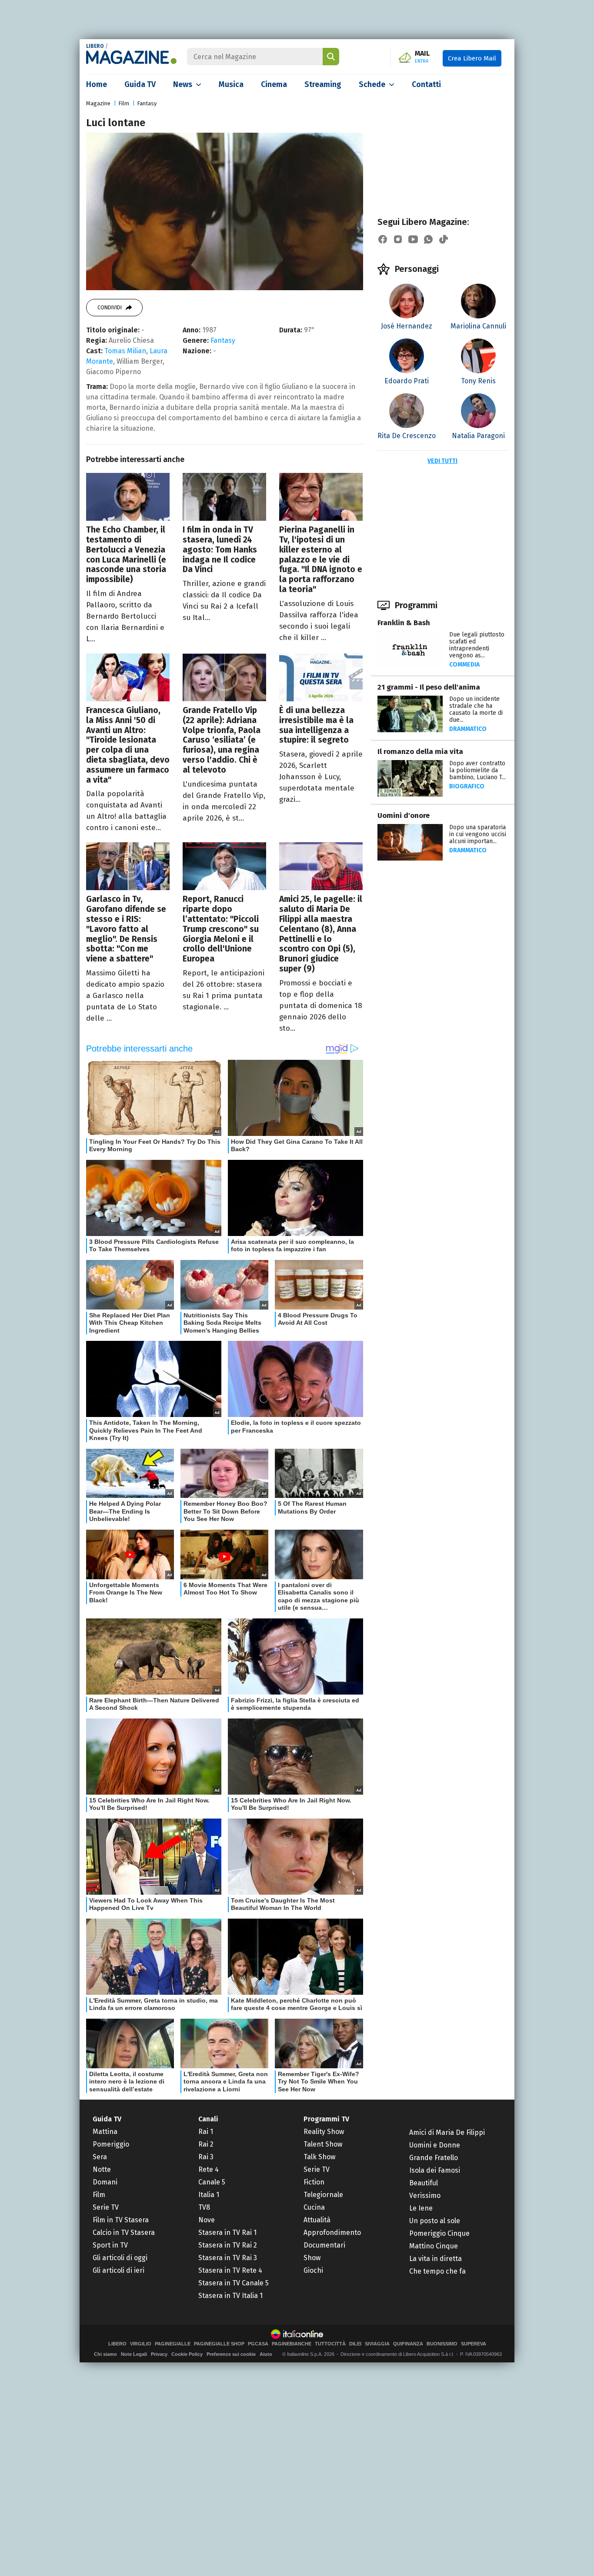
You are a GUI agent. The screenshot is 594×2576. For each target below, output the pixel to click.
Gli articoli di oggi (120, 2258)
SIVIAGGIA (377, 2344)
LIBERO (95, 46)
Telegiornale (323, 2195)
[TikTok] (444, 239)
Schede (372, 84)
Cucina (314, 2207)
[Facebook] (383, 239)
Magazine (98, 103)
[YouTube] (413, 239)
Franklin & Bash (404, 623)
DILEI (355, 2344)
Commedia (464, 665)
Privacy (159, 2354)
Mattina (105, 2132)
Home (97, 84)
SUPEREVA (474, 2344)
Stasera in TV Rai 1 (227, 2233)
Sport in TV (110, 2245)
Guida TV (140, 84)
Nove (207, 2220)
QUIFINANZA (408, 2344)
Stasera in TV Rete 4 (230, 2270)
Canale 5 (212, 2182)
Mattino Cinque (434, 2246)
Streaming (323, 84)
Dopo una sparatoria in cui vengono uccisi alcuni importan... (478, 834)
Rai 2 (206, 2144)
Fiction (314, 2182)
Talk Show (319, 2157)
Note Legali (134, 2354)
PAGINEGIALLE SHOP (219, 2344)
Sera (100, 2157)
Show (312, 2258)
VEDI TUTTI (442, 461)
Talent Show (323, 2144)
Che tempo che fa (437, 2271)
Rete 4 (209, 2169)
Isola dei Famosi (435, 2170)
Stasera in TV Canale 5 (234, 2283)
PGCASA (258, 2344)
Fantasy (147, 103)
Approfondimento (332, 2233)
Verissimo (425, 2196)
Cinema (274, 84)
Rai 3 (206, 2157)
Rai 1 (206, 2132)
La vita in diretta (435, 2259)
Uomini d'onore (404, 816)
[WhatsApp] (428, 239)
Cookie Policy (187, 2354)
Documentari (324, 2245)
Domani (105, 2182)
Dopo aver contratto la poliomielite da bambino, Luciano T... (477, 770)
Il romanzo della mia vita (420, 752)
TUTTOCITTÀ (330, 2344)
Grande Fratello (434, 2158)
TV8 (204, 2207)
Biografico (467, 786)
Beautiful (424, 2183)
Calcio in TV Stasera (124, 2233)
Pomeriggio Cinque (439, 2233)
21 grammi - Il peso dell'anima (429, 687)
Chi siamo (105, 2354)
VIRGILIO (141, 2344)
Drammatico (468, 729)
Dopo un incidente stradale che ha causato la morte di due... (476, 709)
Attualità (317, 2220)
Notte (102, 2169)
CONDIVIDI (110, 308)
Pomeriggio (111, 2144)
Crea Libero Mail (472, 58)
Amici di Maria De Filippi (447, 2132)
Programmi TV (326, 2119)
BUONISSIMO (442, 2344)
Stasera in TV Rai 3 (228, 2258)
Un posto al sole (435, 2221)
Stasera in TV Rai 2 (228, 2245)
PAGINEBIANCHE (292, 2344)
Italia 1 (209, 2195)
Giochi (313, 2270)
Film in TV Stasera (121, 2220)
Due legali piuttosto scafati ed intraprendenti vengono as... (477, 645)
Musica (231, 84)
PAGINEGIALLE (173, 2344)
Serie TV (106, 2207)
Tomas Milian (125, 351)
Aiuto (266, 2354)
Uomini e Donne (435, 2145)
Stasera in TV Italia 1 (230, 2296)
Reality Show (324, 2132)
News (183, 84)
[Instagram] (398, 239)
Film (124, 103)
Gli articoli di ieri (118, 2270)
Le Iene (421, 2208)
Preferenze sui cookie (231, 2354)
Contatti (426, 84)
